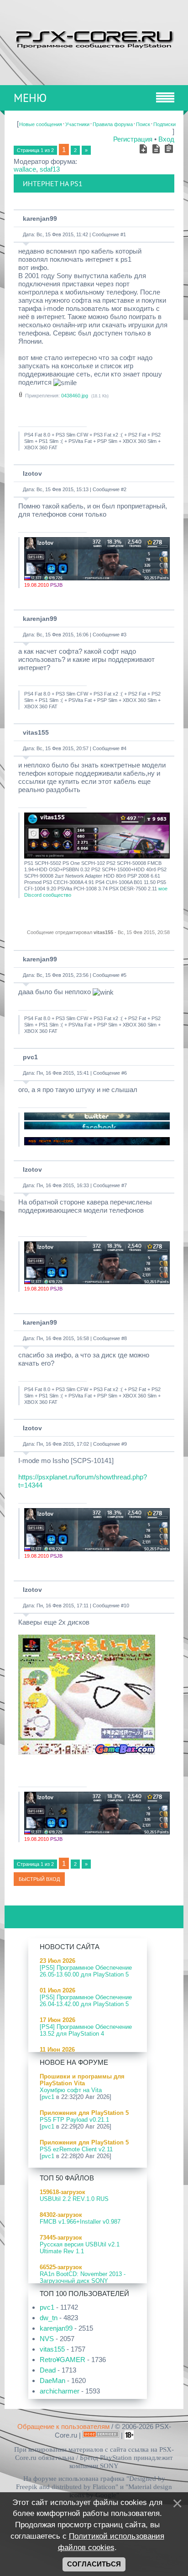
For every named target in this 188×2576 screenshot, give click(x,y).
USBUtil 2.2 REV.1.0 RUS (74, 2199)
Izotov (32, 473)
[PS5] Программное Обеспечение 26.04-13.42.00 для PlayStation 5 (86, 2001)
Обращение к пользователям (63, 2426)
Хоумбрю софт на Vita (71, 2090)
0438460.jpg (75, 396)
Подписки (164, 124)
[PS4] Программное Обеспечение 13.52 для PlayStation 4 (86, 2030)
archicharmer (60, 2391)
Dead (48, 2370)
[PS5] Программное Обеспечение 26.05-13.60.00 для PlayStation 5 (86, 1971)
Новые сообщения (41, 124)
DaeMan (52, 2380)
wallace (25, 169)
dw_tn (49, 2318)
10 (126, 1606)
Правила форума (113, 124)
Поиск (143, 124)
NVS (47, 2339)
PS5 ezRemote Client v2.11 (76, 2149)
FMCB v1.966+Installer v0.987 (80, 2222)
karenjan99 (40, 218)
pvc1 (30, 1057)
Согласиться (94, 2564)
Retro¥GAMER (63, 2360)
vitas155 (36, 732)
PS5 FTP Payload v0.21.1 (74, 2120)
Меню (30, 98)
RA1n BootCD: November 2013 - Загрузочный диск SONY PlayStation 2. (83, 2281)
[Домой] (94, 38)
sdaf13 (50, 169)
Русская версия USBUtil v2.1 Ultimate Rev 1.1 (80, 2248)
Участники (77, 124)
